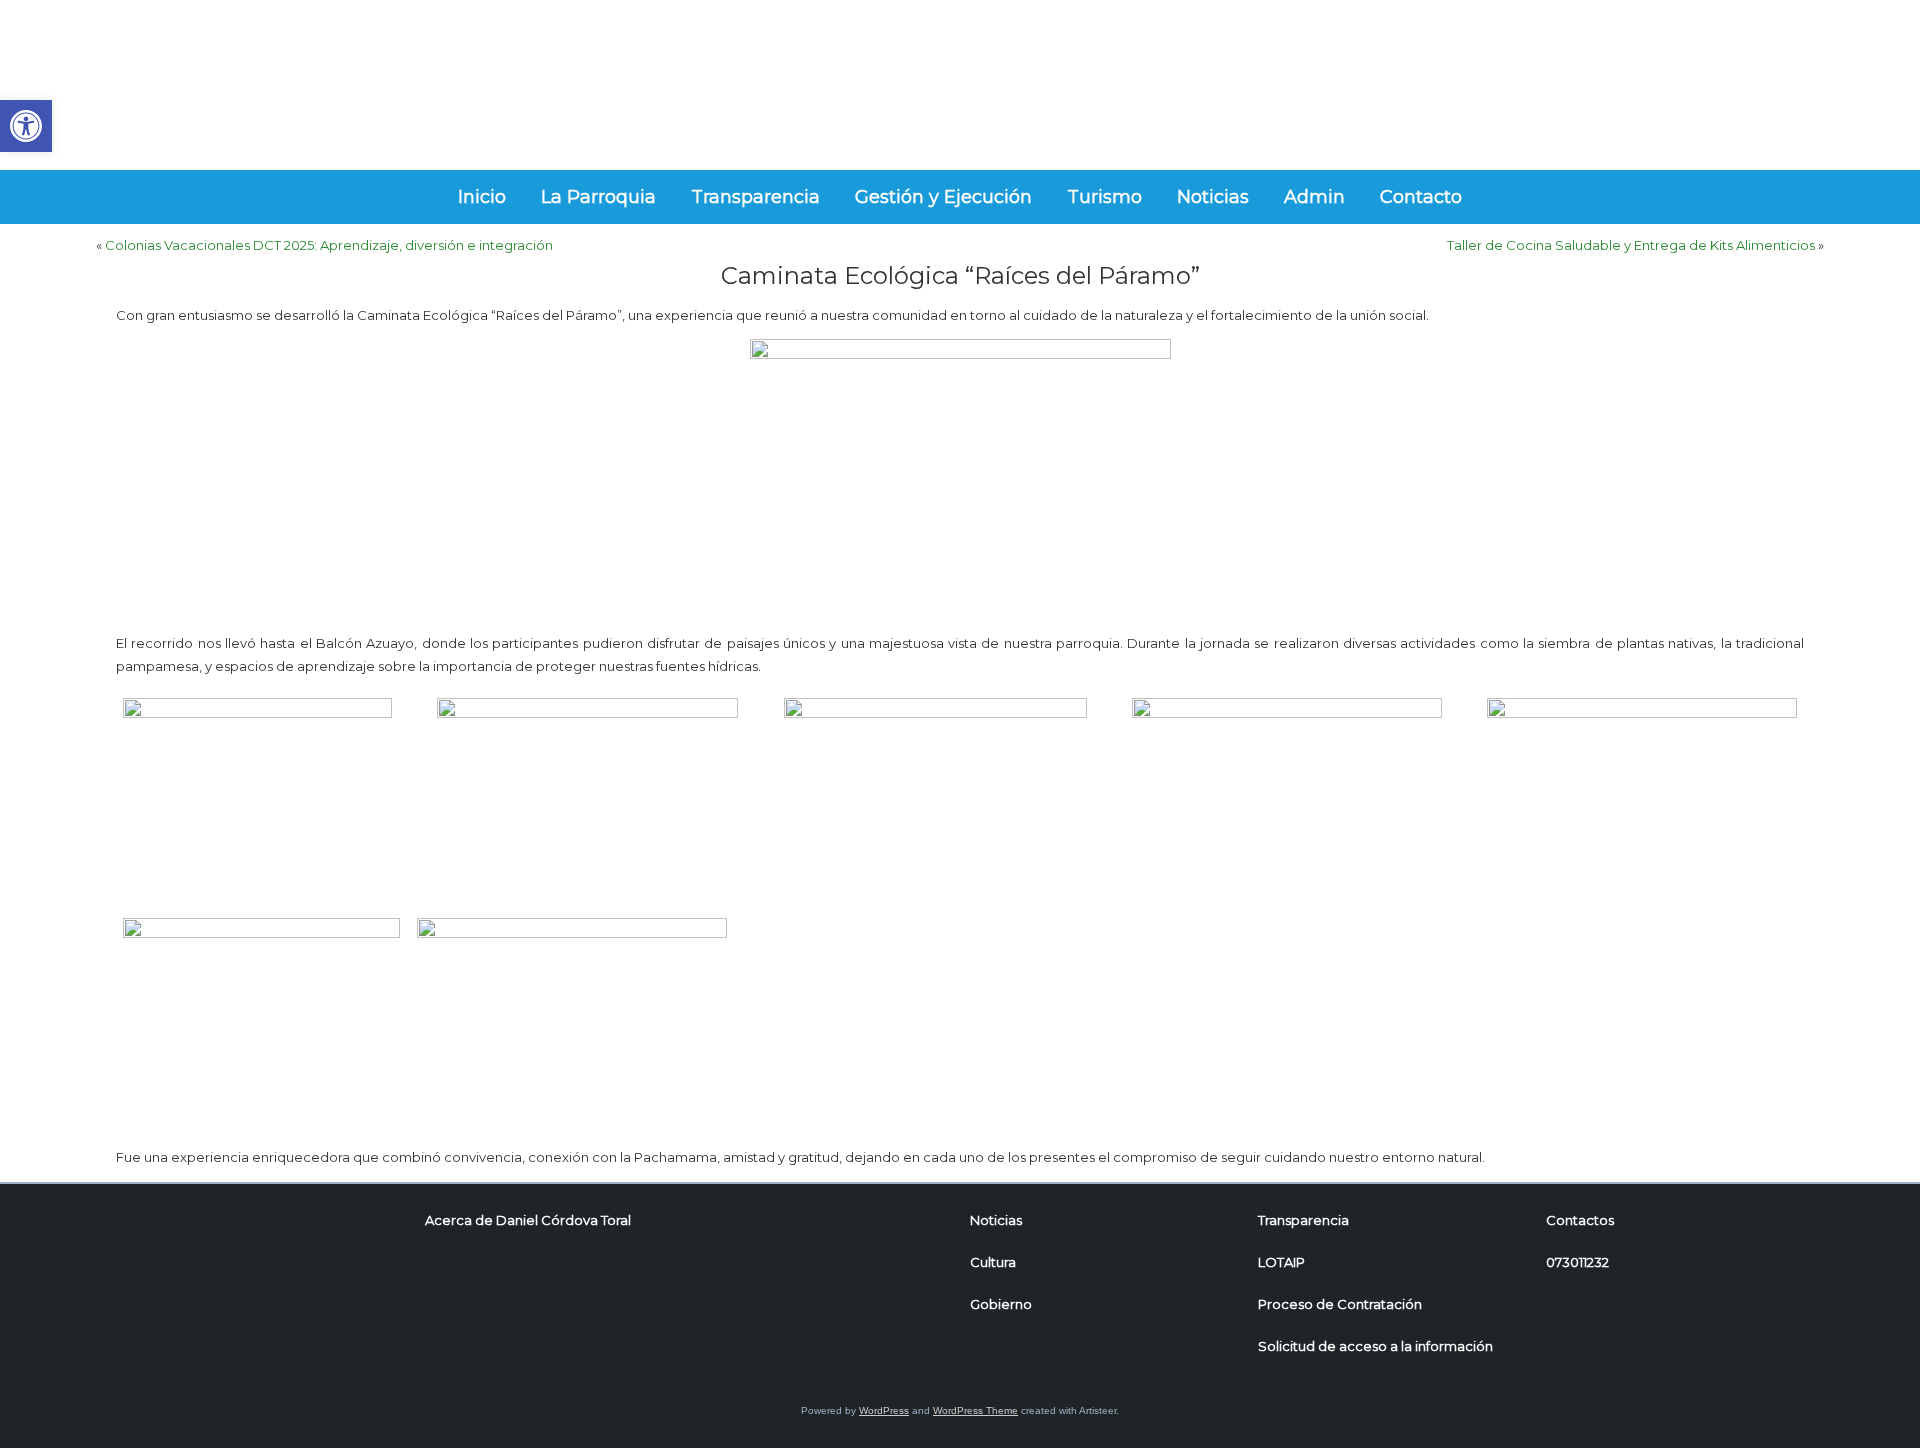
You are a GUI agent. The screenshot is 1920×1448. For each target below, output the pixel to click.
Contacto (1421, 197)
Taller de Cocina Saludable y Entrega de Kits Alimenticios (1631, 245)
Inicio (482, 197)
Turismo (1104, 197)
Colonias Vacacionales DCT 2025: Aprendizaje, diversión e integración (329, 245)
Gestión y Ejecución (943, 197)
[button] (26, 126)
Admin (1314, 197)
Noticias (1213, 197)
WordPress (884, 1410)
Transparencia (755, 197)
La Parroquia (598, 197)
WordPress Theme (975, 1410)
